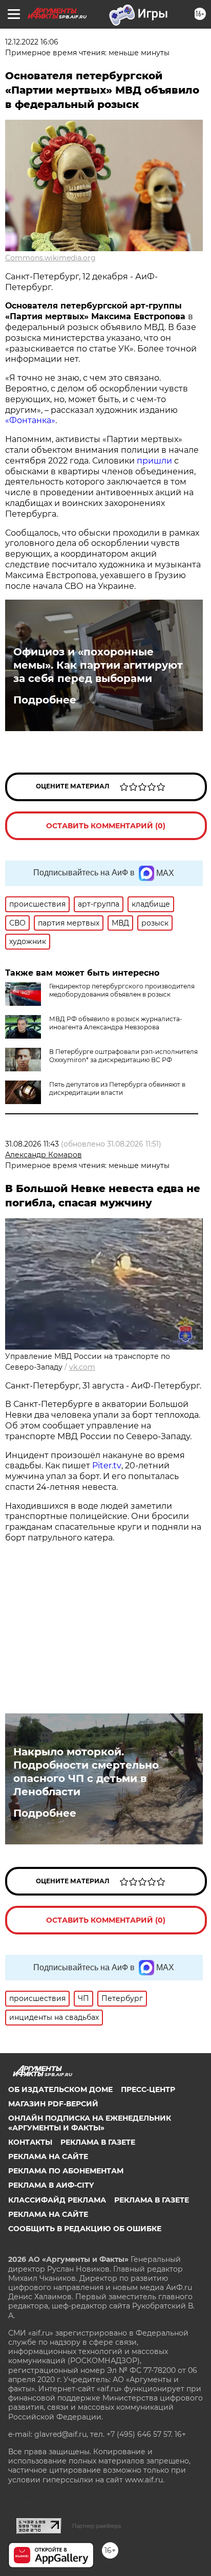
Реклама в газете (98, 2142)
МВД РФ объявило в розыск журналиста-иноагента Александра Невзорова (116, 1023)
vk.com (82, 1367)
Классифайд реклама (57, 2200)
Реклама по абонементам (66, 2171)
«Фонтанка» (30, 420)
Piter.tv (107, 1466)
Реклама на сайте (48, 2156)
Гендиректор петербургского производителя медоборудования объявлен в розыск (122, 990)
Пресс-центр (148, 2089)
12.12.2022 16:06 (32, 42)
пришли (154, 461)
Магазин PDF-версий (53, 2104)
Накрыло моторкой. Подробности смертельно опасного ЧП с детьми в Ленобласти (86, 1772)
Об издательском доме (60, 2089)
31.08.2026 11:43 (32, 1144)
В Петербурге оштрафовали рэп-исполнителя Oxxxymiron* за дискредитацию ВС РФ (123, 1056)
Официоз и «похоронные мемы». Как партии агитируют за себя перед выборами (98, 665)
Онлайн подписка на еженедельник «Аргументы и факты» (90, 2123)
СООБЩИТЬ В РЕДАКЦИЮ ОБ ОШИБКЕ (85, 2229)
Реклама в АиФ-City (51, 2185)
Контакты (30, 2142)
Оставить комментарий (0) (106, 826)
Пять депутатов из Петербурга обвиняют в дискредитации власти (117, 1088)
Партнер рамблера (97, 2526)
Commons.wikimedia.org (50, 258)
